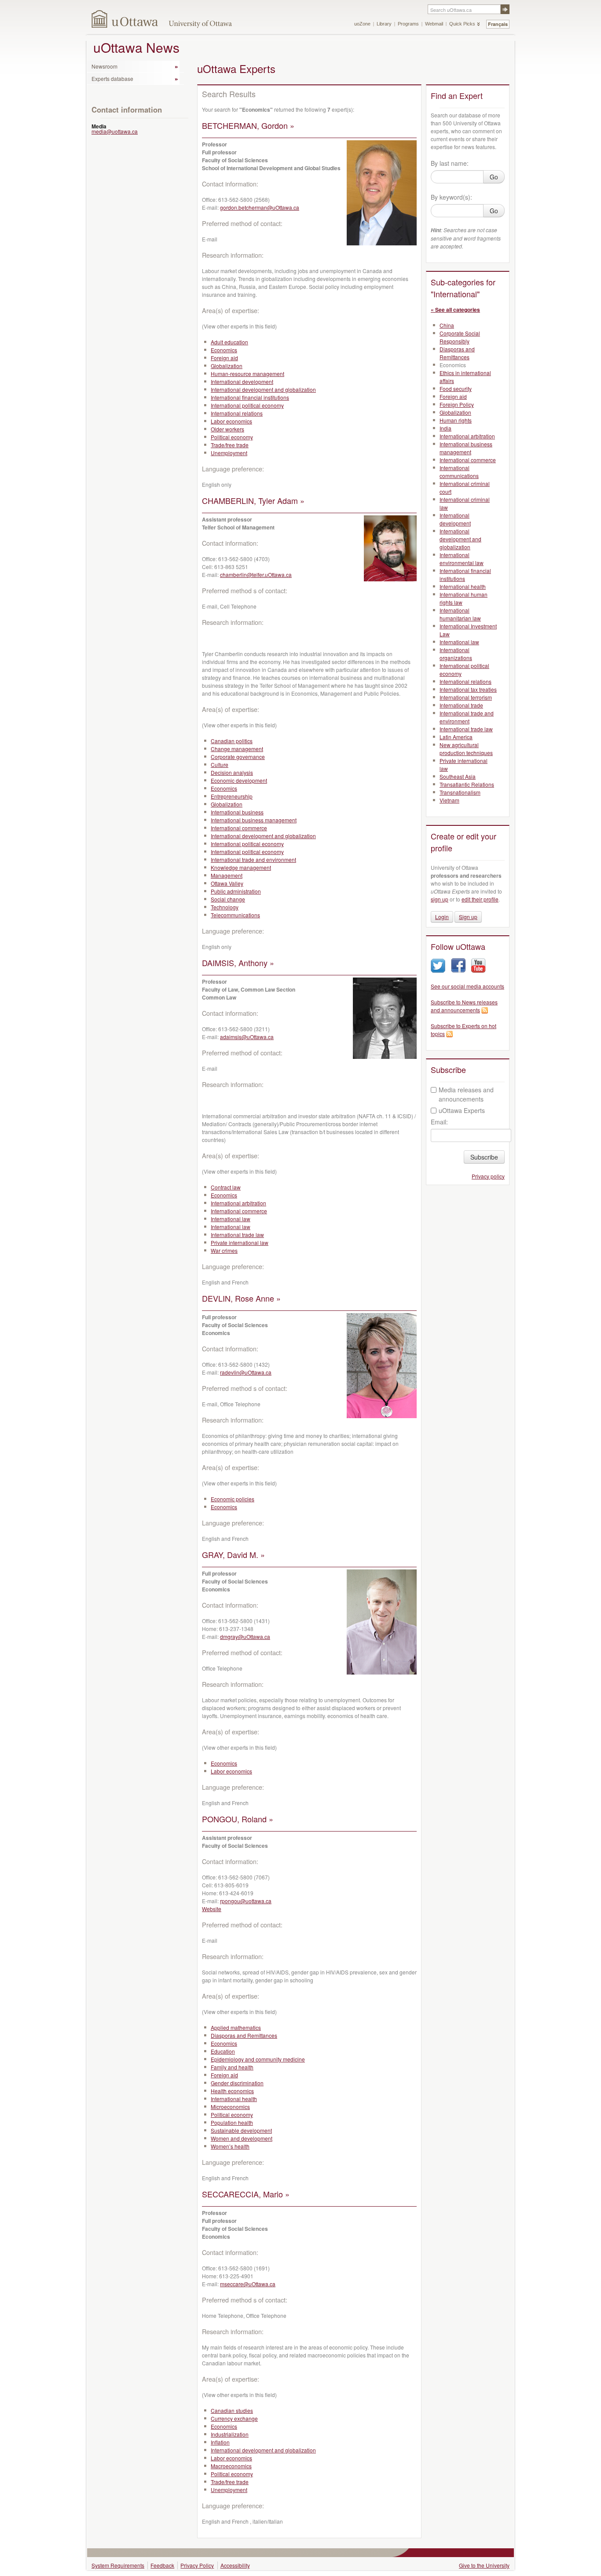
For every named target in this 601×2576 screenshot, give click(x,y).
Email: (439, 1122)
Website (212, 1909)
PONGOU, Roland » (238, 1819)
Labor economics (231, 421)
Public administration (236, 891)
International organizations (456, 654)
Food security (456, 389)
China (447, 325)
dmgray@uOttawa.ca (245, 1636)
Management (227, 875)
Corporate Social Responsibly (460, 337)
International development (242, 381)
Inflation (220, 2442)
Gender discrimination (237, 2083)
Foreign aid (224, 358)
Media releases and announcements (466, 1094)
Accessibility (235, 2565)
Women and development (242, 2138)
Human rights (456, 420)
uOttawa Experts (462, 1110)
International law (231, 1219)
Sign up (468, 917)
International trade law (237, 1235)
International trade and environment (253, 859)
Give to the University (484, 2565)
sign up (440, 899)
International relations (237, 413)
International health (234, 2099)
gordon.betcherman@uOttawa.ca (260, 207)
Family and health (232, 2067)
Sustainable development (241, 2130)
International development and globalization (263, 389)
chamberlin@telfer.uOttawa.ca (256, 575)
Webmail (434, 24)
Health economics (232, 2091)
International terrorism (466, 697)
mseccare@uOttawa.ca (248, 2284)
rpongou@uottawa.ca (246, 1901)
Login (442, 917)
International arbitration (238, 1203)
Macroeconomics (231, 2466)
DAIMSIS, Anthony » (238, 963)
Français (498, 24)
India (445, 428)
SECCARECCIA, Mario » (246, 2194)
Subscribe (484, 1157)
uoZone (362, 24)
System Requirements (118, 2565)
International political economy (247, 405)
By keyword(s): (451, 197)
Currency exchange (234, 2418)
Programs (408, 24)
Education (223, 2051)
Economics (224, 350)
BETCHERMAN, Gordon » (248, 125)
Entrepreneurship (232, 796)
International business (237, 812)
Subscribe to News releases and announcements (464, 1006)
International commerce (239, 828)
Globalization (227, 366)
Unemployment (229, 453)
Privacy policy (488, 1176)
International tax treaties (468, 689)
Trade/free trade (230, 445)
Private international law (240, 1242)
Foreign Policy (457, 404)
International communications (459, 472)
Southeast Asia (458, 776)
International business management (254, 820)
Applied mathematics (236, 2027)
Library (384, 24)
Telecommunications (235, 915)
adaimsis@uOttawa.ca (247, 1037)
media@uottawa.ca (115, 131)
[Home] (125, 19)
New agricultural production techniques (466, 749)
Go (494, 177)
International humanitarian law (460, 614)
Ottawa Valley (227, 883)
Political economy (232, 437)
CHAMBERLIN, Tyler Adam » (253, 500)
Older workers (227, 429)
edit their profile (480, 899)
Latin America (456, 737)
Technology (225, 907)
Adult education (229, 342)
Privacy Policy (197, 2565)
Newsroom (104, 66)
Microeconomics (230, 2107)
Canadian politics (232, 741)
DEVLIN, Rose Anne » (241, 1298)
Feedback (162, 2565)
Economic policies (233, 1499)
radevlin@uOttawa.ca (246, 1372)
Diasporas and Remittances (244, 2035)
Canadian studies (232, 2410)
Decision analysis (232, 772)
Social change (228, 899)
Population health (232, 2122)
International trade (461, 705)
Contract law (226, 1187)
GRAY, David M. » (233, 1554)
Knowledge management (241, 867)
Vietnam (449, 800)
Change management (237, 749)
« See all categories (455, 310)
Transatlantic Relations (467, 784)
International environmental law (462, 559)
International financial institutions (250, 397)
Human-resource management (247, 374)
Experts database (112, 78)
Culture (220, 764)
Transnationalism (460, 792)
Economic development (239, 780)
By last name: (450, 163)
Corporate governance (238, 757)
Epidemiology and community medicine (258, 2059)
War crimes (224, 1250)
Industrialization (230, 2434)
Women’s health (230, 2146)
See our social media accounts (467, 986)
